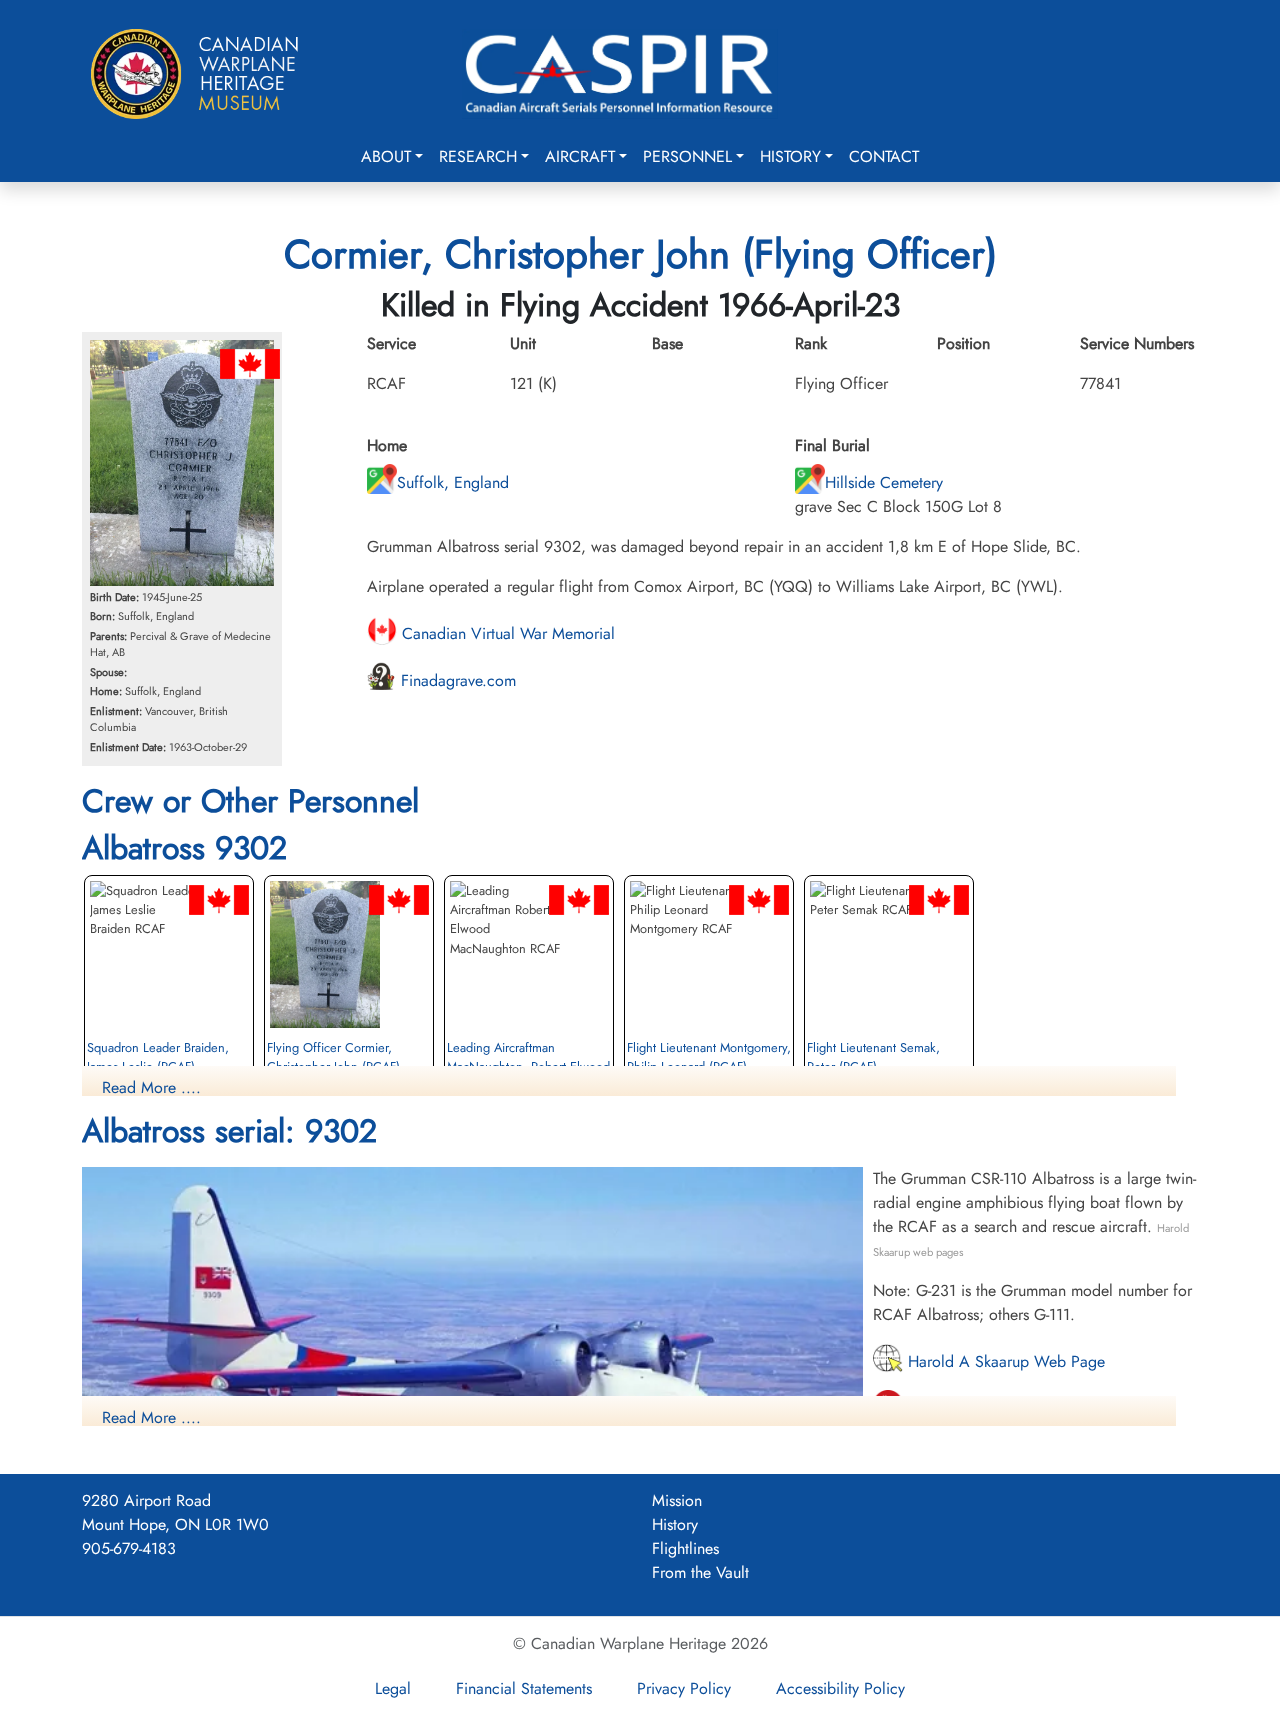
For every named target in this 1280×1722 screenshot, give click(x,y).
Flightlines (685, 1548)
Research (478, 156)
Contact (884, 156)
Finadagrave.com (456, 680)
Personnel (687, 156)
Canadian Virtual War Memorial (506, 633)
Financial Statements (524, 1688)
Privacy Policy (684, 1688)
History (790, 156)
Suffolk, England (453, 482)
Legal (393, 1688)
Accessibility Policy (840, 1688)
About (386, 156)
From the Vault (700, 1572)
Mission (677, 1500)
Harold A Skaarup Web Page (1004, 1361)
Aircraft (580, 156)
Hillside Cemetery (884, 482)
